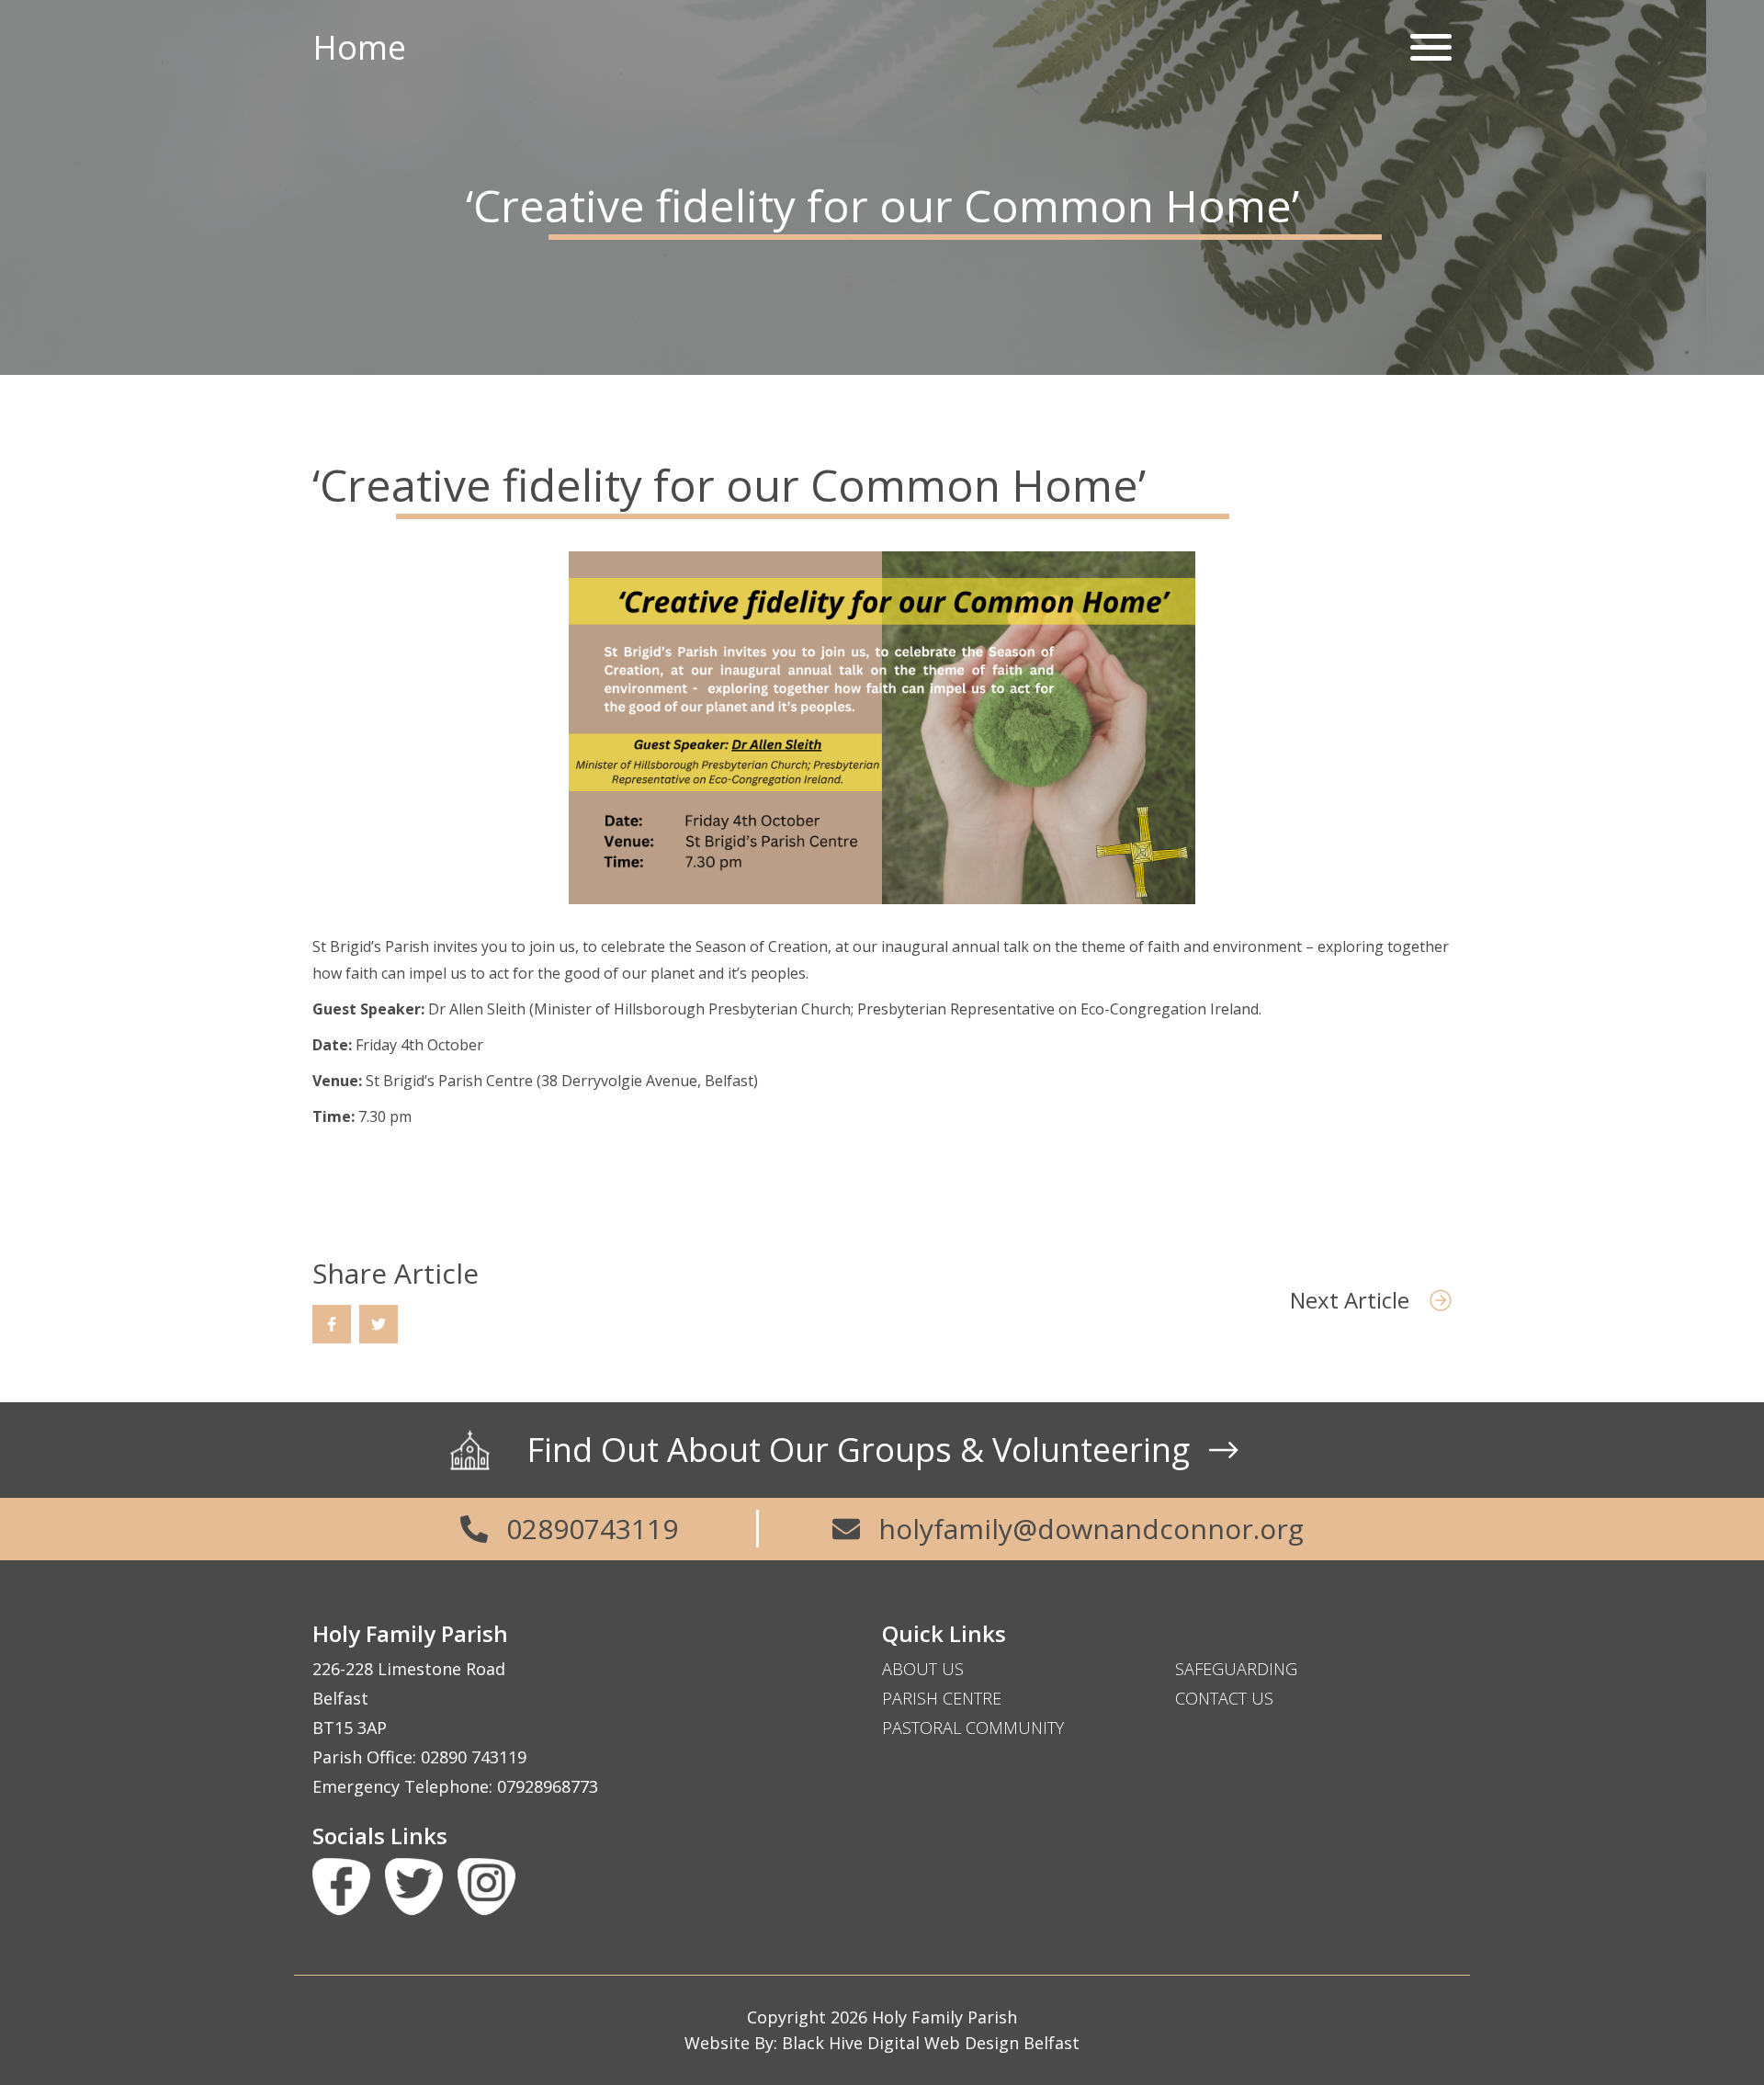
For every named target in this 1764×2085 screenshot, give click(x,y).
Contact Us (1224, 1698)
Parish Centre (942, 1698)
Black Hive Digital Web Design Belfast (931, 2043)
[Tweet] (379, 1324)
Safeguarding (1236, 1669)
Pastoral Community (973, 1728)
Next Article (1352, 1300)
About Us (923, 1669)
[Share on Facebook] (332, 1324)
